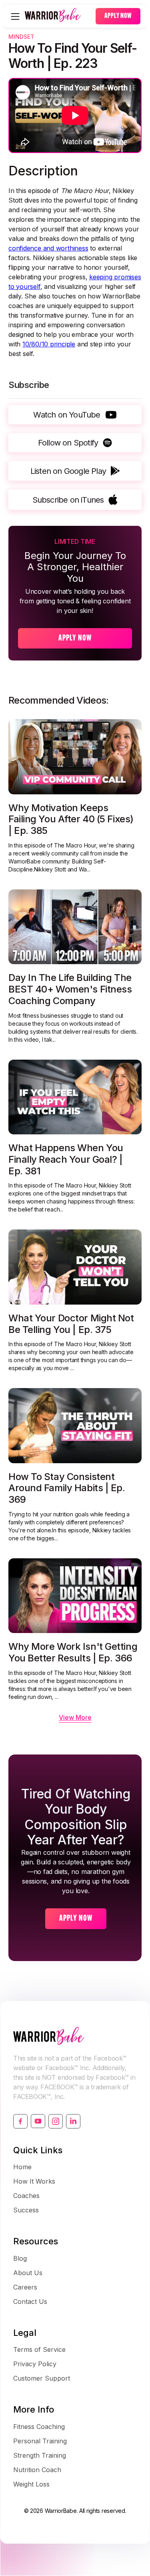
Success (26, 2210)
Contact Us (30, 2301)
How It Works (34, 2181)
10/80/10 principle (49, 344)
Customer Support (42, 2378)
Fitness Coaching (39, 2427)
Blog (20, 2258)
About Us (28, 2273)
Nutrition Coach (37, 2470)
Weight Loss (31, 2484)
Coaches (26, 2196)
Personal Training (40, 2441)
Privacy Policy (35, 2364)
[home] (58, 16)
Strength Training (40, 2455)
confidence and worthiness (48, 248)
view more (75, 1717)
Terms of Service (39, 2349)
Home (22, 2167)
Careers (25, 2287)
